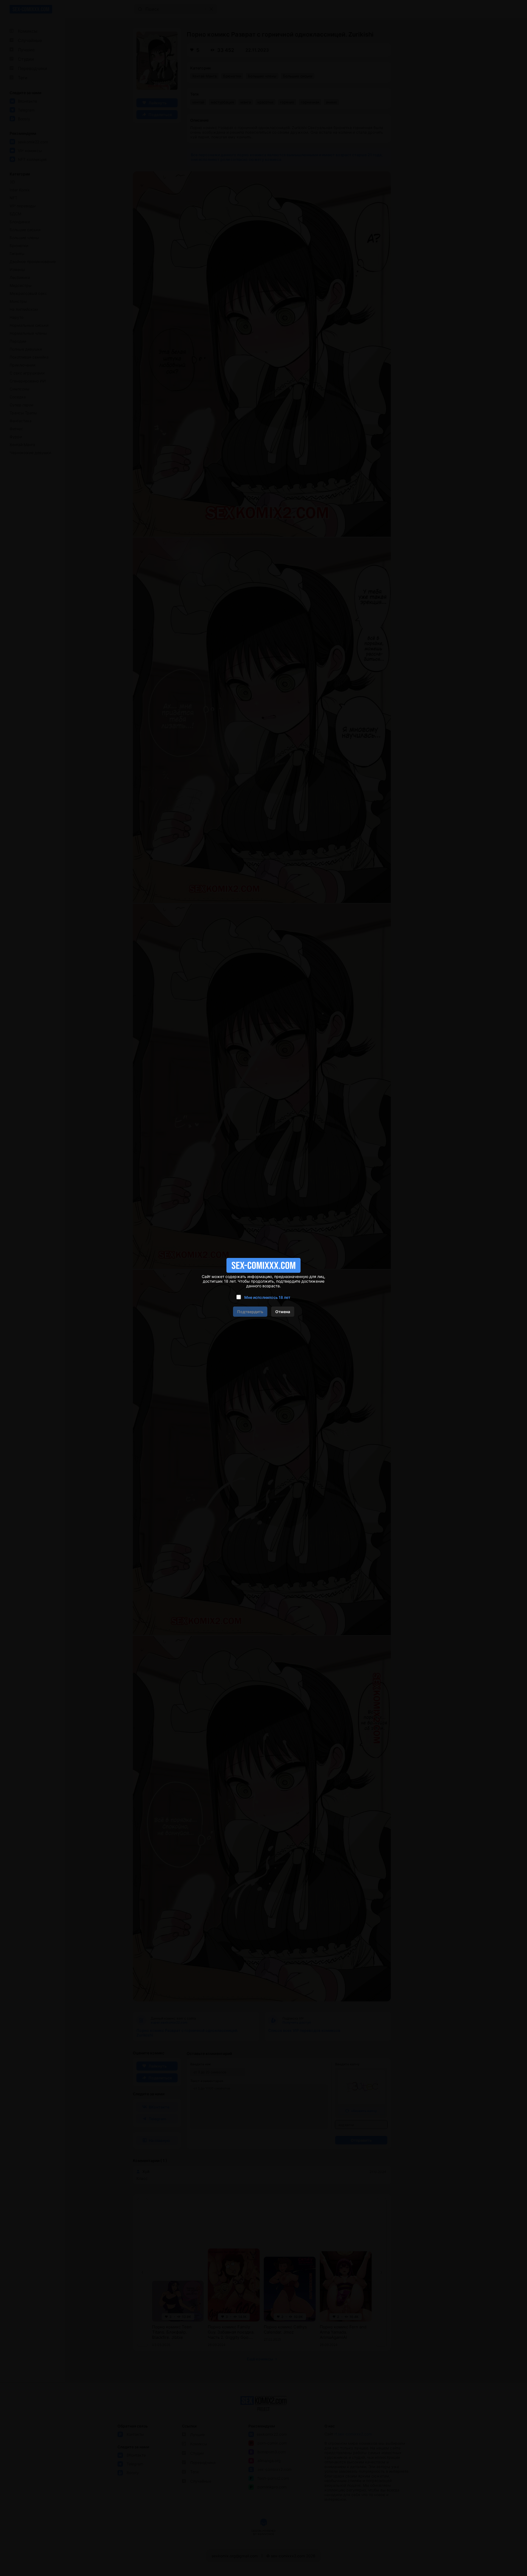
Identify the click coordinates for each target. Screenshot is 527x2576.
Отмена (283, 1312)
